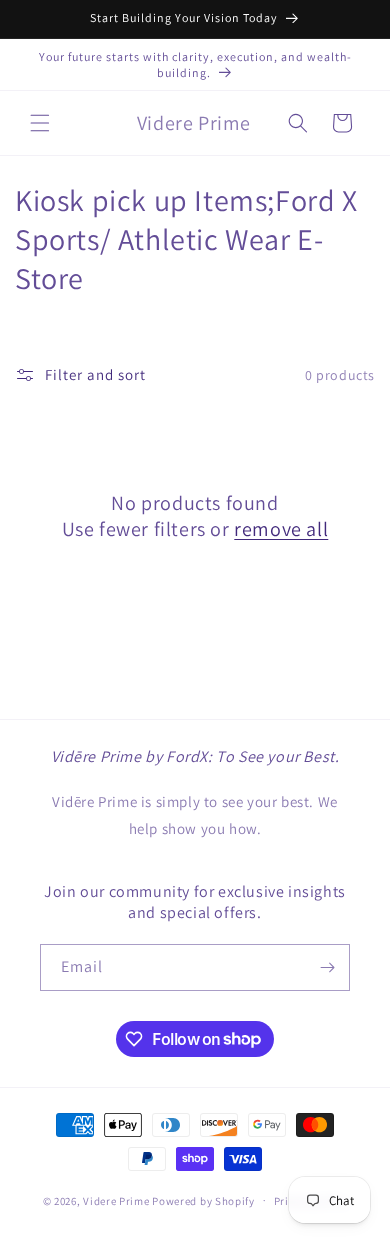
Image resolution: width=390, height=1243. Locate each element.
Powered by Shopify (203, 1200)
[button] (40, 123)
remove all (281, 529)
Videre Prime (116, 1200)
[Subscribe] (327, 967)
